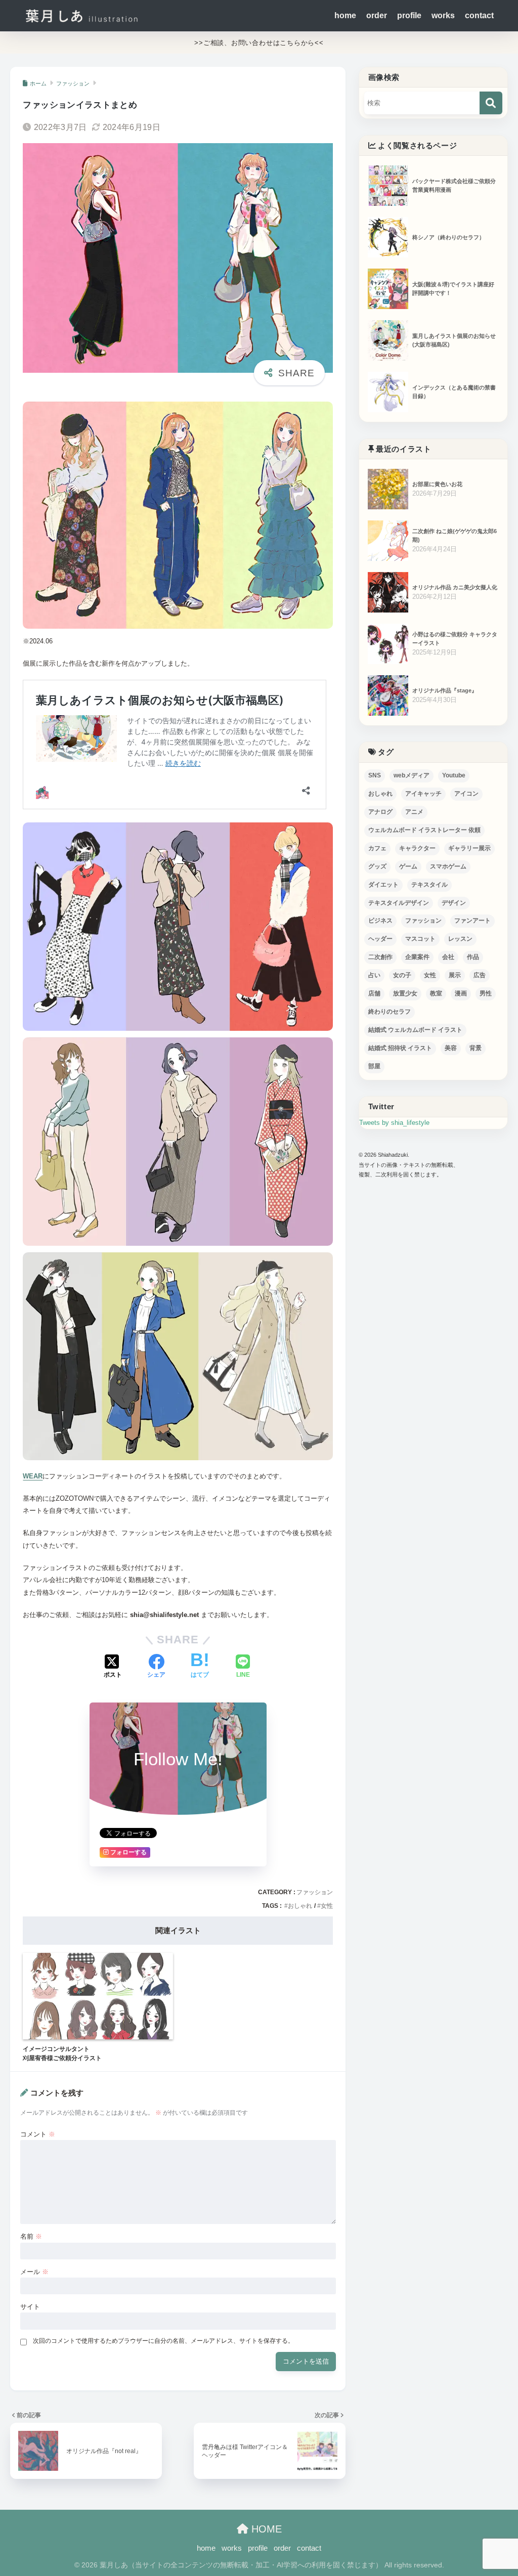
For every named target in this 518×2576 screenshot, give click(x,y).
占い (374, 975)
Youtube (454, 775)
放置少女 (405, 993)
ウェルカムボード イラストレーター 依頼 (424, 830)
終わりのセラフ (390, 1012)
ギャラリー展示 (469, 848)
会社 (448, 957)
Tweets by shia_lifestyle (394, 1123)
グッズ (377, 866)
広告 (480, 975)
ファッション (315, 1892)
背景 (476, 1048)
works (443, 15)
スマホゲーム (448, 866)
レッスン (460, 939)
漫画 (461, 993)
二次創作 (380, 957)
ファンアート (472, 921)
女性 (327, 1906)
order (377, 15)
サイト (30, 2307)
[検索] (491, 103)
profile (409, 15)
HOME (265, 2529)
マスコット (420, 939)
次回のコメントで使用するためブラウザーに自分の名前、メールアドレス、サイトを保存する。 (163, 2341)
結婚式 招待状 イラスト (400, 1048)
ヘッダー (380, 939)
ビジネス (380, 921)
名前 (31, 2236)
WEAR (33, 1476)
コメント (38, 2134)
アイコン (466, 794)
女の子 (402, 975)
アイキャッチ (423, 794)
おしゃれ (300, 1906)
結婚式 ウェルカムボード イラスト (415, 1030)
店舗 (374, 993)
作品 (473, 957)
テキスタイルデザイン (399, 903)
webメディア (412, 775)
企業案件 (417, 957)
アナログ (380, 812)
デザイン (454, 903)
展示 (455, 975)
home (345, 15)
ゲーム (408, 866)
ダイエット (383, 885)
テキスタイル (429, 885)
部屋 (374, 1066)
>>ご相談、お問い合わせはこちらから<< (259, 43)
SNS (375, 775)
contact (479, 15)
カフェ (377, 848)
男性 (486, 993)
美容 (451, 1048)
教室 (436, 993)
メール (34, 2272)
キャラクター (417, 848)
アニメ (414, 812)
